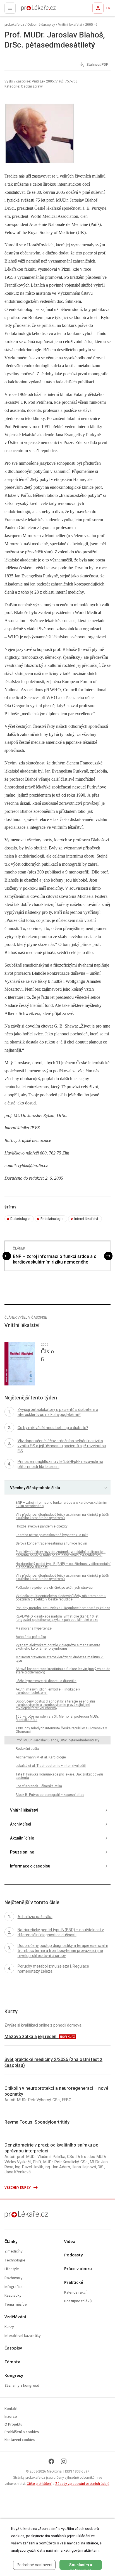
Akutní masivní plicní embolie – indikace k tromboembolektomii (48, 1691)
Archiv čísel (21, 1824)
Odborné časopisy (41, 25)
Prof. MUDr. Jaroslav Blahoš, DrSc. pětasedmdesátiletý (57, 1740)
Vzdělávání (15, 2317)
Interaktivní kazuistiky (23, 2336)
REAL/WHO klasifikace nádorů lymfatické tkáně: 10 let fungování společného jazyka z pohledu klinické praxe (57, 1618)
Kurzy (9, 2327)
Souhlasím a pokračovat (81, 2566)
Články (11, 2242)
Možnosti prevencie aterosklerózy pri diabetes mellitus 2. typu (60, 1659)
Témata (12, 2362)
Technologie (15, 2260)
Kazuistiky (13, 2296)
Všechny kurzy (18, 2188)
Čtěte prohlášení (39, 2484)
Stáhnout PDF (97, 65)
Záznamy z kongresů (22, 2386)
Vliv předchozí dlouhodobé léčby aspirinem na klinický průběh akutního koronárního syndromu (62, 1516)
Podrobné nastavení (34, 2565)
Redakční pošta (27, 1749)
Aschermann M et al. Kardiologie (41, 1757)
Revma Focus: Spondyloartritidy (37, 2122)
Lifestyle (12, 2269)
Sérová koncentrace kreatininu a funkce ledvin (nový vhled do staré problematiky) (63, 1671)
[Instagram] (64, 2461)
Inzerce (11, 2417)
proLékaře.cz (28, 10)
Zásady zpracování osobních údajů (82, 2484)
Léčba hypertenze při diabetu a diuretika (46, 1681)
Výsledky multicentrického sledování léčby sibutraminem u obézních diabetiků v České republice (61, 1598)
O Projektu (13, 2425)
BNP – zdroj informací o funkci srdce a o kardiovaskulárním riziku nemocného (55, 1259)
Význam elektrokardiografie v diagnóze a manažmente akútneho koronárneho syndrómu (58, 1647)
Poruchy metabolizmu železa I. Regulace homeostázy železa (63, 1608)
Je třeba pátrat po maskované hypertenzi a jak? (52, 1535)
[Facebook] (51, 2461)
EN (108, 8)
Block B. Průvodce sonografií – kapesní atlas (50, 1795)
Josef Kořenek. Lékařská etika (39, 1786)
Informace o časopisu (30, 1866)
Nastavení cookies (20, 2440)
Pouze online (22, 1852)
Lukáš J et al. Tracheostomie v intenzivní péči (51, 1766)
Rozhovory (14, 2278)
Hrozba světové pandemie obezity (42, 1526)
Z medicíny (14, 2252)
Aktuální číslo (22, 1838)
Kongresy (14, 2376)
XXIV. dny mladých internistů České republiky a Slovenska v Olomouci (61, 1730)
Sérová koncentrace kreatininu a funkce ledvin (51, 1543)
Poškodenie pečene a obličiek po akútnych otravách (55, 1588)
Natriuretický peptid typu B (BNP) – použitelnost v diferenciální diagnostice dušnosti (63, 1566)
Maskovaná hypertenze (34, 1628)
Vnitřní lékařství (70, 25)
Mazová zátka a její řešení (32, 2037)
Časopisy (13, 2348)
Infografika (14, 2287)
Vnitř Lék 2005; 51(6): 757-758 (55, 81)
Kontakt (11, 2409)
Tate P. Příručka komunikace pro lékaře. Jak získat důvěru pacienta (59, 1776)
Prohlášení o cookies (22, 2432)
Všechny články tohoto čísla (35, 1488)
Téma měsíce (16, 2305)
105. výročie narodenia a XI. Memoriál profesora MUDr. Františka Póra (57, 1718)
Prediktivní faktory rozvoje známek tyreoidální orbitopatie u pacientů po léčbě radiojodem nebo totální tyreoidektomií (61, 1553)
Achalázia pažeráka (31, 1637)
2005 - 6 (91, 25)
